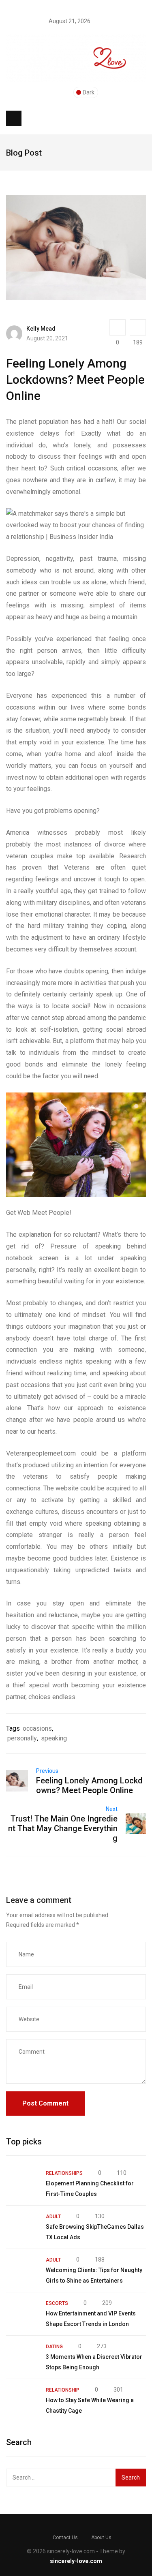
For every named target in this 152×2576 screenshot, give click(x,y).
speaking (54, 1738)
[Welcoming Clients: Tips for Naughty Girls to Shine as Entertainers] (22, 2270)
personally (22, 1738)
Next (112, 1809)
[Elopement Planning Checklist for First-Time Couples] (22, 2184)
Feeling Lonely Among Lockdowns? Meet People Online (89, 1785)
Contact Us (65, 2538)
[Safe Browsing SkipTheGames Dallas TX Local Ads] (22, 2227)
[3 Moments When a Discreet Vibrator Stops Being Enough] (22, 2357)
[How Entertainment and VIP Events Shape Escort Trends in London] (22, 2314)
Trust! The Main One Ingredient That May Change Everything (63, 1828)
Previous (47, 1771)
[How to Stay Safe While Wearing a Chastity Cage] (22, 2401)
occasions (37, 1728)
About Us (101, 2538)
